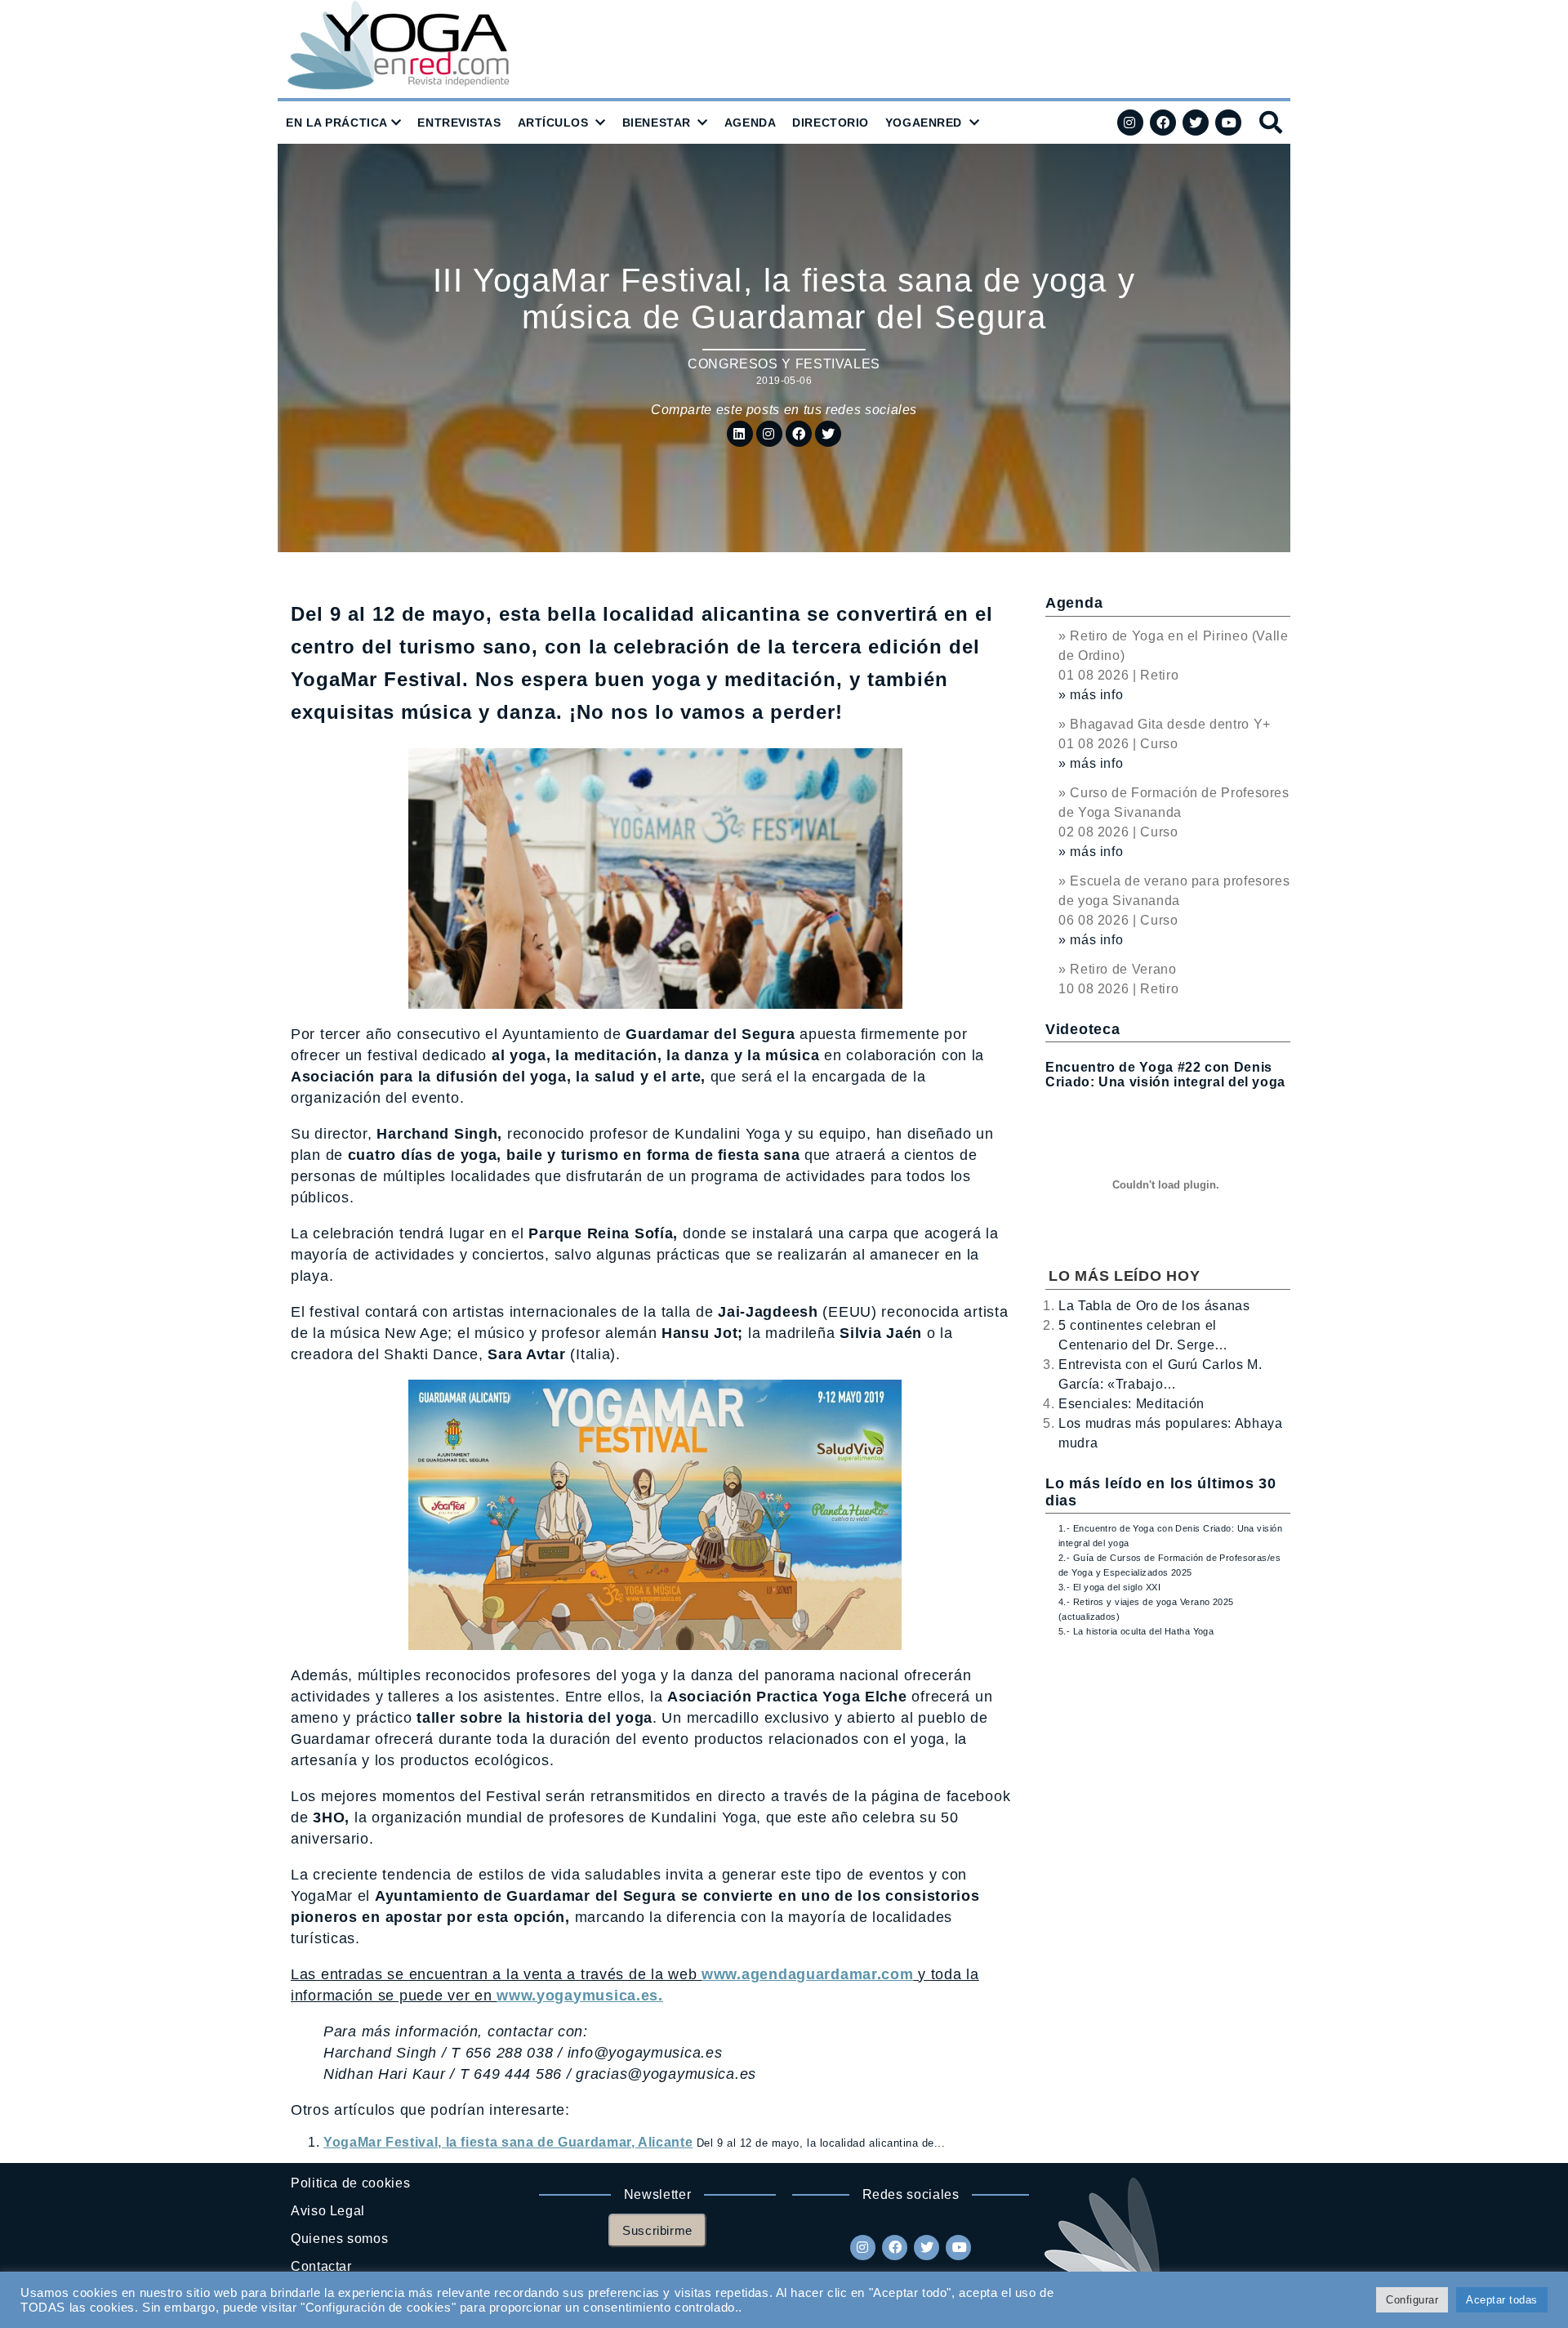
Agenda (1074, 603)
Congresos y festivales (784, 364)
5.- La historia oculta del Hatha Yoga (1136, 1631)
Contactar (321, 2266)
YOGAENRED (924, 123)
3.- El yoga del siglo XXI (1109, 1587)
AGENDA (750, 123)
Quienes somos (339, 2239)
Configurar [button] (1412, 2300)
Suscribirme (657, 2230)
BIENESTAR (657, 123)
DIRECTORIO (831, 123)
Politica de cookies (350, 2183)
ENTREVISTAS (459, 123)
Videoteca (1082, 1029)
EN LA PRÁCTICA (337, 123)
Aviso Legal (328, 2211)
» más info (1091, 695)
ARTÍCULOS (553, 123)
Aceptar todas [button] (1502, 2300)
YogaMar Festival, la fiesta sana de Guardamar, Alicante (508, 2142)
